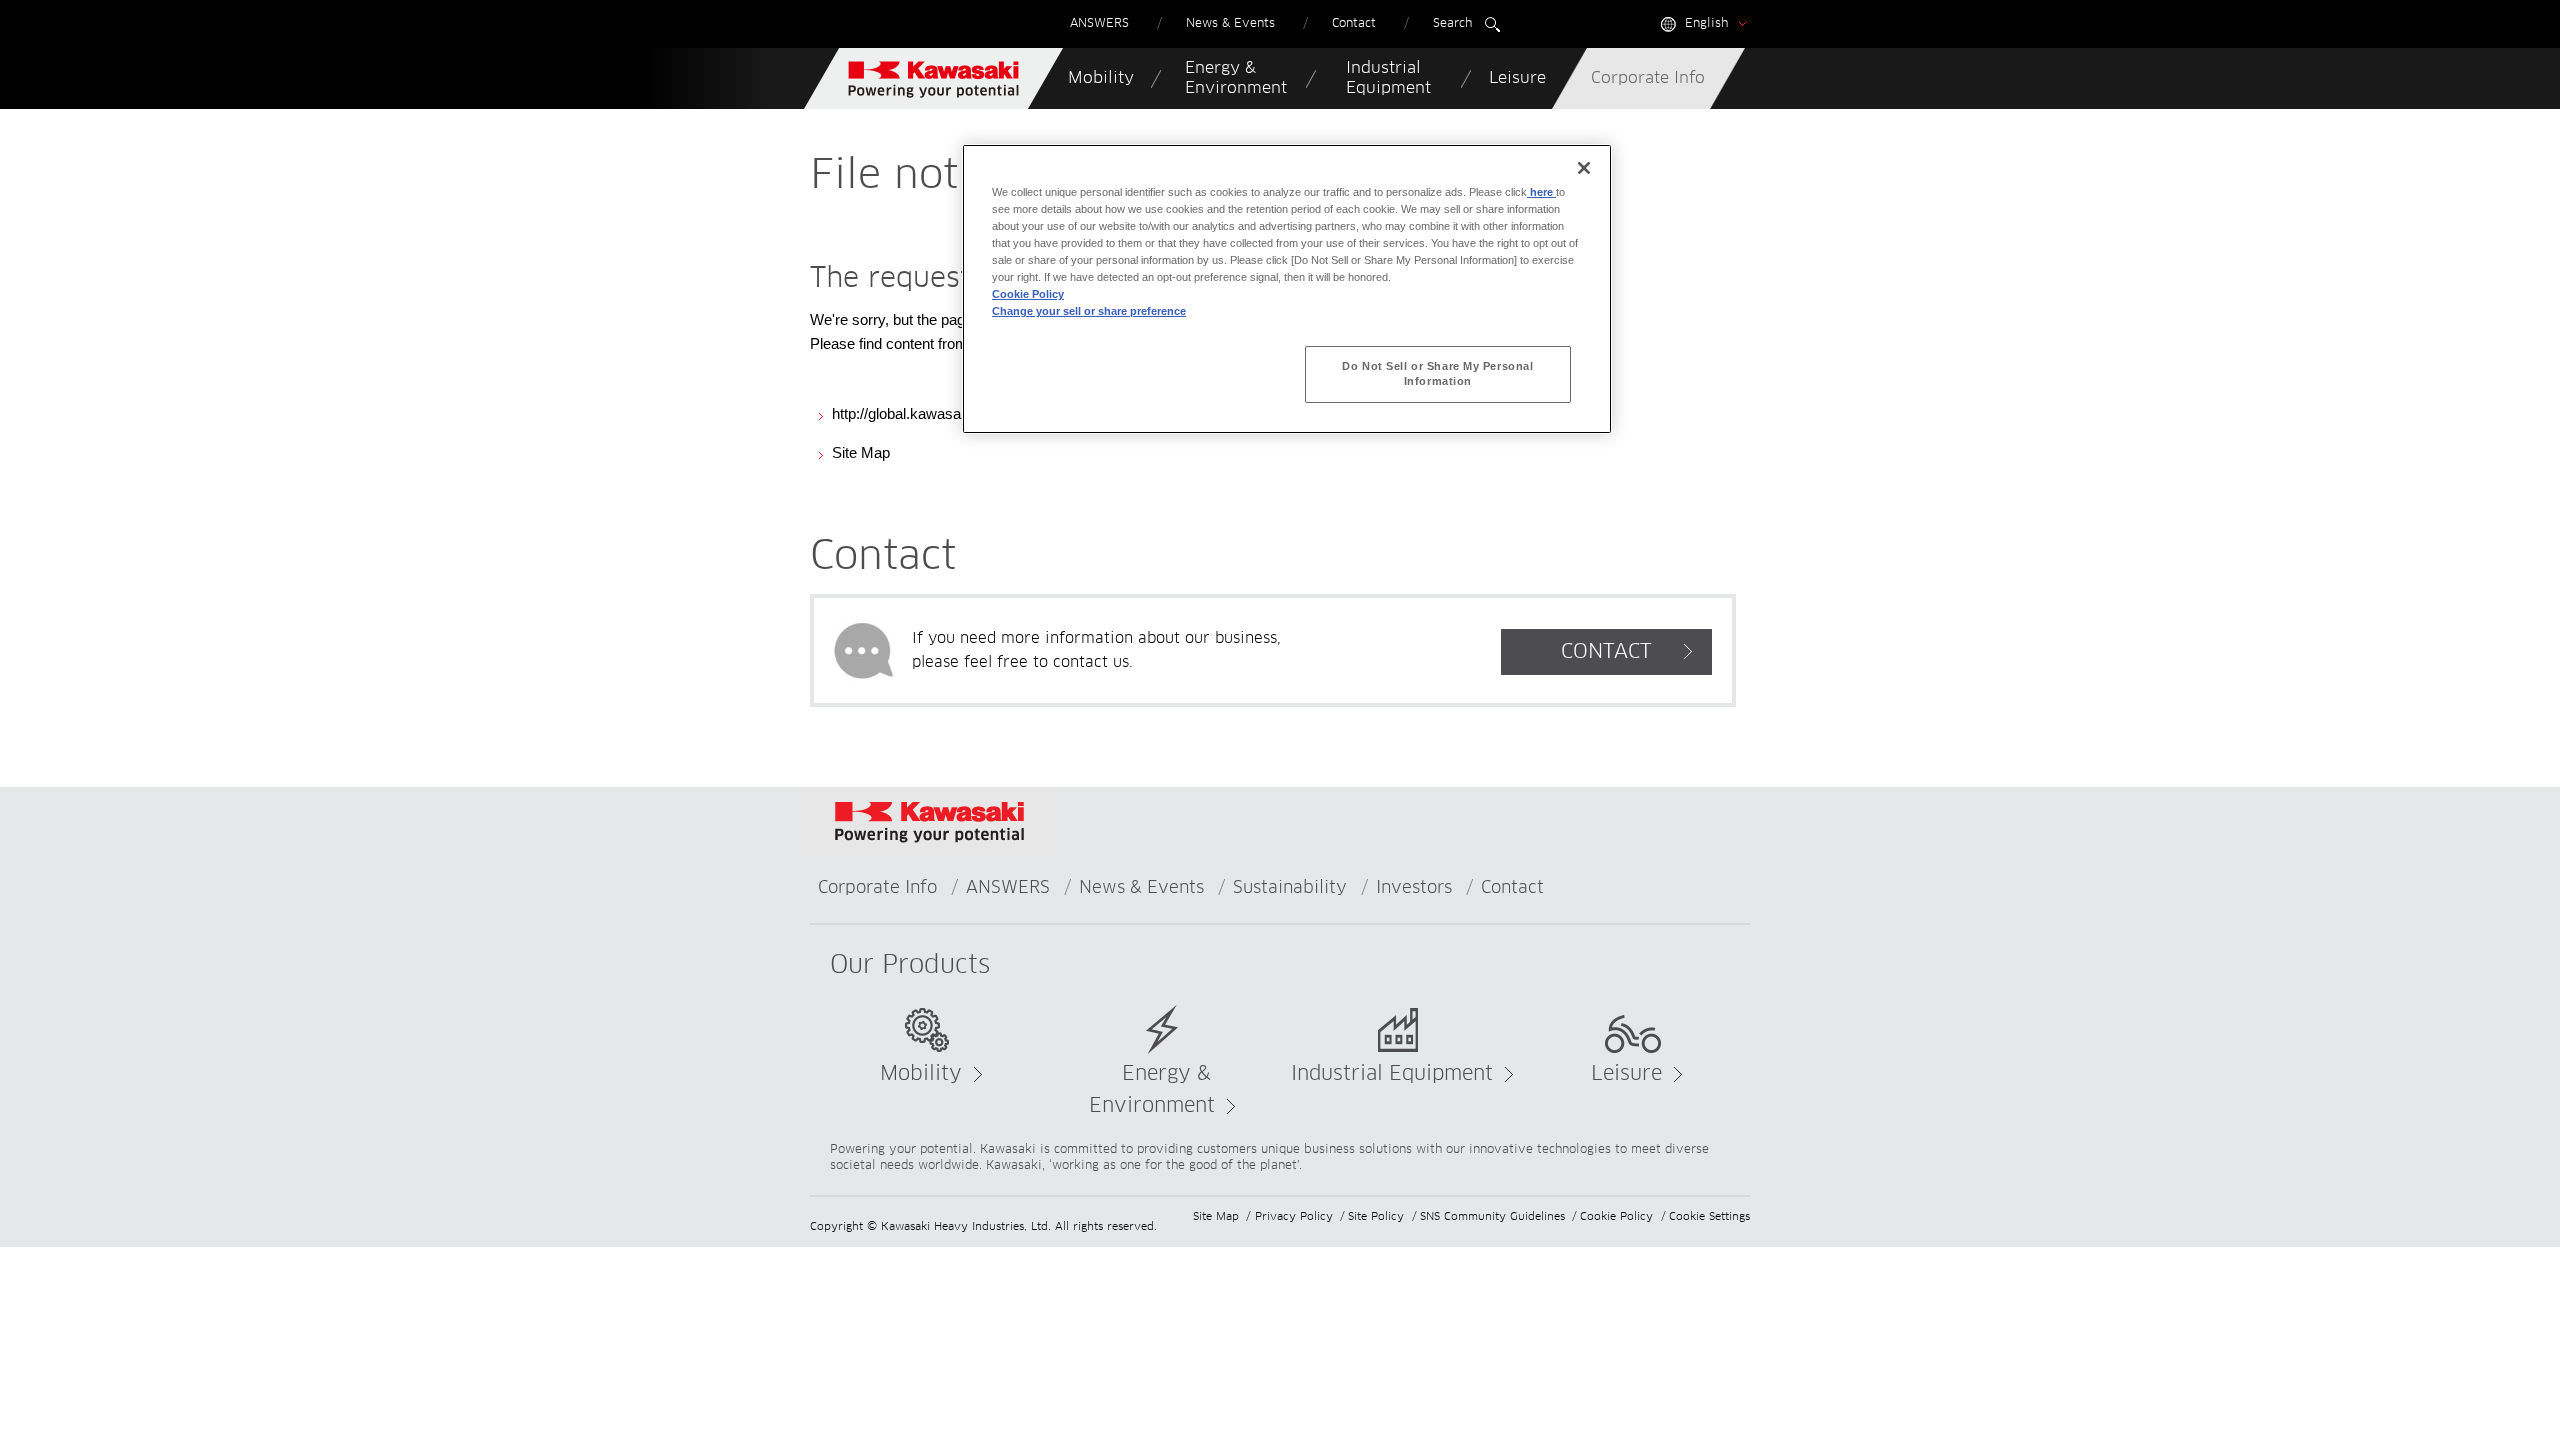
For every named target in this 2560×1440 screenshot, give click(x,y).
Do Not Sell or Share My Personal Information (1437, 374)
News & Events (1141, 888)
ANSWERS (1008, 888)
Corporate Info (877, 888)
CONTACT (1606, 652)
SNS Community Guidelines (1492, 1216)
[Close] (1584, 168)
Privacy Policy (1294, 1216)
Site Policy (1376, 1216)
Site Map (861, 452)
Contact (1512, 888)
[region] (1287, 289)
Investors (1414, 888)
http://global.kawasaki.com (918, 413)
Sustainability (1290, 888)
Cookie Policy (1616, 1216)
